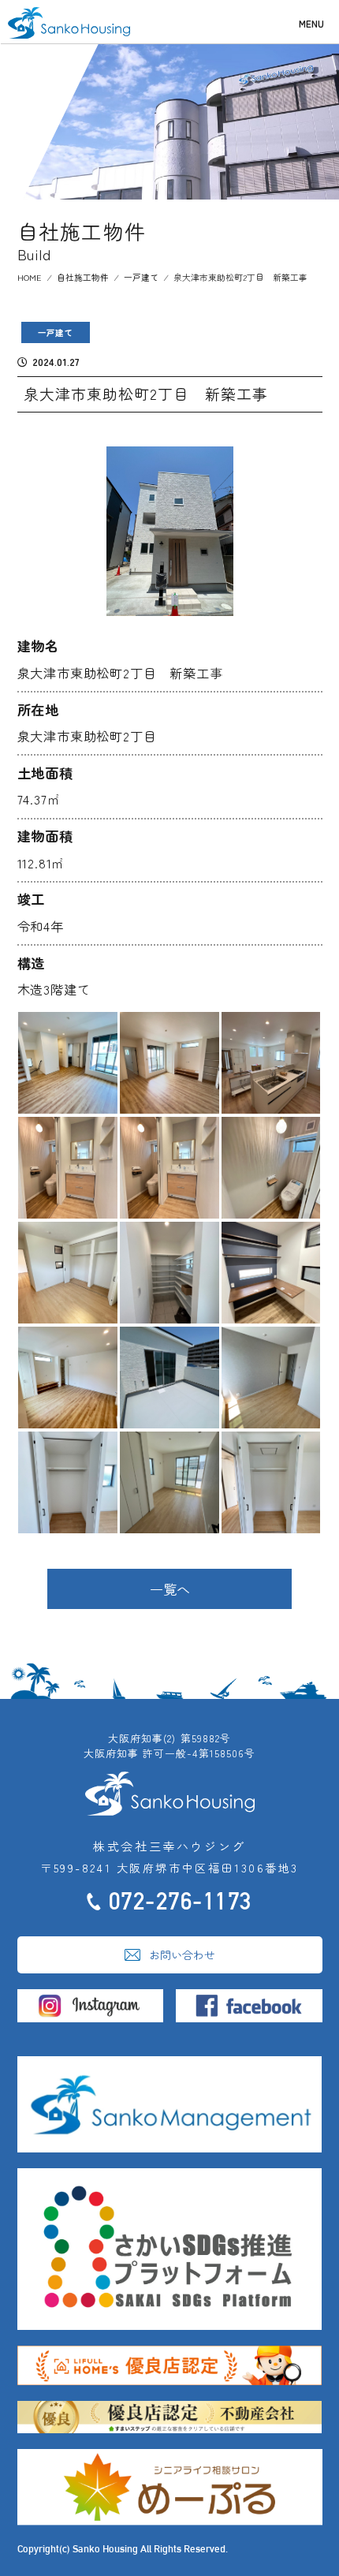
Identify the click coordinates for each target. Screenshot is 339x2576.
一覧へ (170, 1589)
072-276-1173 (181, 1901)
